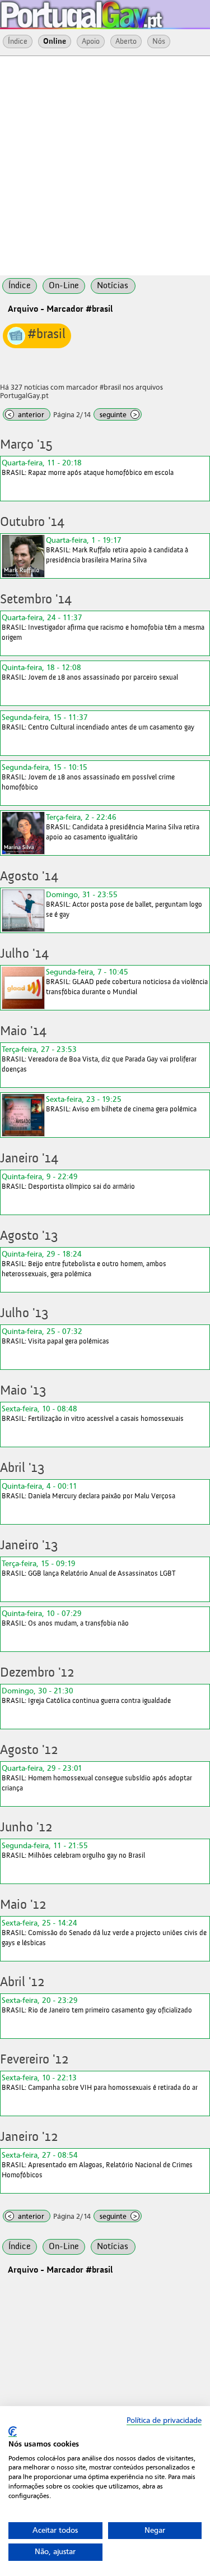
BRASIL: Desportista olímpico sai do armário (68, 1181)
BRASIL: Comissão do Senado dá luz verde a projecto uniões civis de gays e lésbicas (104, 1933)
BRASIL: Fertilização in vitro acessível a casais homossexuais (93, 1413)
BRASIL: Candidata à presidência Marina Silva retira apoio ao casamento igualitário (123, 827)
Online (55, 41)
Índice (18, 41)
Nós (159, 41)
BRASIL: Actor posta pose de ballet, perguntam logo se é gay (124, 904)
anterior (26, 415)
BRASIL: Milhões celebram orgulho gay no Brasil (73, 1850)
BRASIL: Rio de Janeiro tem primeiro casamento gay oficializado (97, 2005)
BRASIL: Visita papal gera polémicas (55, 1336)
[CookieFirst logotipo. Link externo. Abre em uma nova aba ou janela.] (13, 2432)
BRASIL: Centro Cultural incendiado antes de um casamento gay (98, 722)
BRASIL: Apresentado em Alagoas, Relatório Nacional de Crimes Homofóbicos (97, 2165)
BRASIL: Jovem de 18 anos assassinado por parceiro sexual (90, 672)
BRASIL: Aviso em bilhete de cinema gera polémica (121, 1104)
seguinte (118, 415)
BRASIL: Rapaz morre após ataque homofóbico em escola (88, 467)
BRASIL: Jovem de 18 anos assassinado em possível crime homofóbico (88, 777)
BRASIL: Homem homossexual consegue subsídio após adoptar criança (97, 1778)
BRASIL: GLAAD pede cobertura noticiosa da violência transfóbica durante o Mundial (127, 982)
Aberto (126, 41)
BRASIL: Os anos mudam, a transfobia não (65, 1618)
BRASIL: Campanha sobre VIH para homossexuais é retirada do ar (100, 2082)
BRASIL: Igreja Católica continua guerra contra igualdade (86, 1695)
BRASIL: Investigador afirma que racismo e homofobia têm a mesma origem (103, 627)
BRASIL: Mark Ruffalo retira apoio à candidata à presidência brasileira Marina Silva (117, 550)
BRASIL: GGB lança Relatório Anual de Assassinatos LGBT (88, 1568)
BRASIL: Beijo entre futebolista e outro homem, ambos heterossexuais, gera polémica (84, 1264)
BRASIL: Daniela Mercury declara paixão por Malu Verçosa (88, 1491)
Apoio (91, 41)
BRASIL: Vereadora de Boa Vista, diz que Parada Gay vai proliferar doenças (99, 1059)
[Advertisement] (105, 165)
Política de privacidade (164, 2420)
